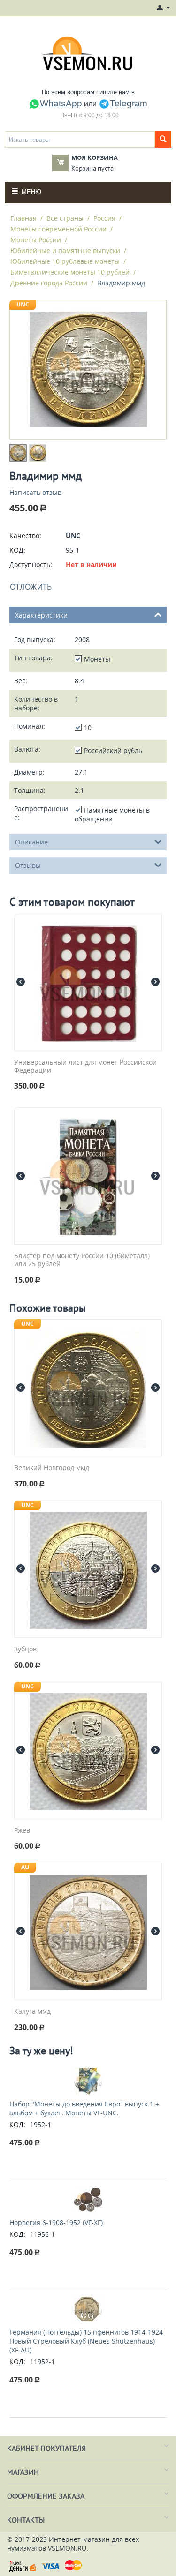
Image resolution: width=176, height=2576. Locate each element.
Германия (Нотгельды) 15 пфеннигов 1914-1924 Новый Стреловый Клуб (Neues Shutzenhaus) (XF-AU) (86, 2341)
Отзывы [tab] (28, 865)
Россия (104, 218)
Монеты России (36, 240)
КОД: (17, 550)
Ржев (22, 1831)
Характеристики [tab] (41, 615)
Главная (23, 218)
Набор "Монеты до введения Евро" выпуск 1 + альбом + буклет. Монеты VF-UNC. (84, 2108)
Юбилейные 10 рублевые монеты (65, 261)
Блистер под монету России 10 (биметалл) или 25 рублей (82, 1260)
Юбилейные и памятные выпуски (65, 250)
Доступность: (31, 564)
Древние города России (49, 283)
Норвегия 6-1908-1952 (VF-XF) (56, 2222)
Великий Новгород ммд (52, 1468)
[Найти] (163, 139)
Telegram (129, 103)
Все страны (65, 218)
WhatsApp (61, 103)
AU (25, 1867)
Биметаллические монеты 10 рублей (70, 272)
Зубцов (25, 1649)
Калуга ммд (32, 2012)
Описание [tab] (31, 842)
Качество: (25, 535)
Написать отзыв (35, 492)
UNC (23, 304)
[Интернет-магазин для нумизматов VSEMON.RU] (88, 53)
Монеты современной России (58, 229)
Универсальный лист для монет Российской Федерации (85, 1067)
